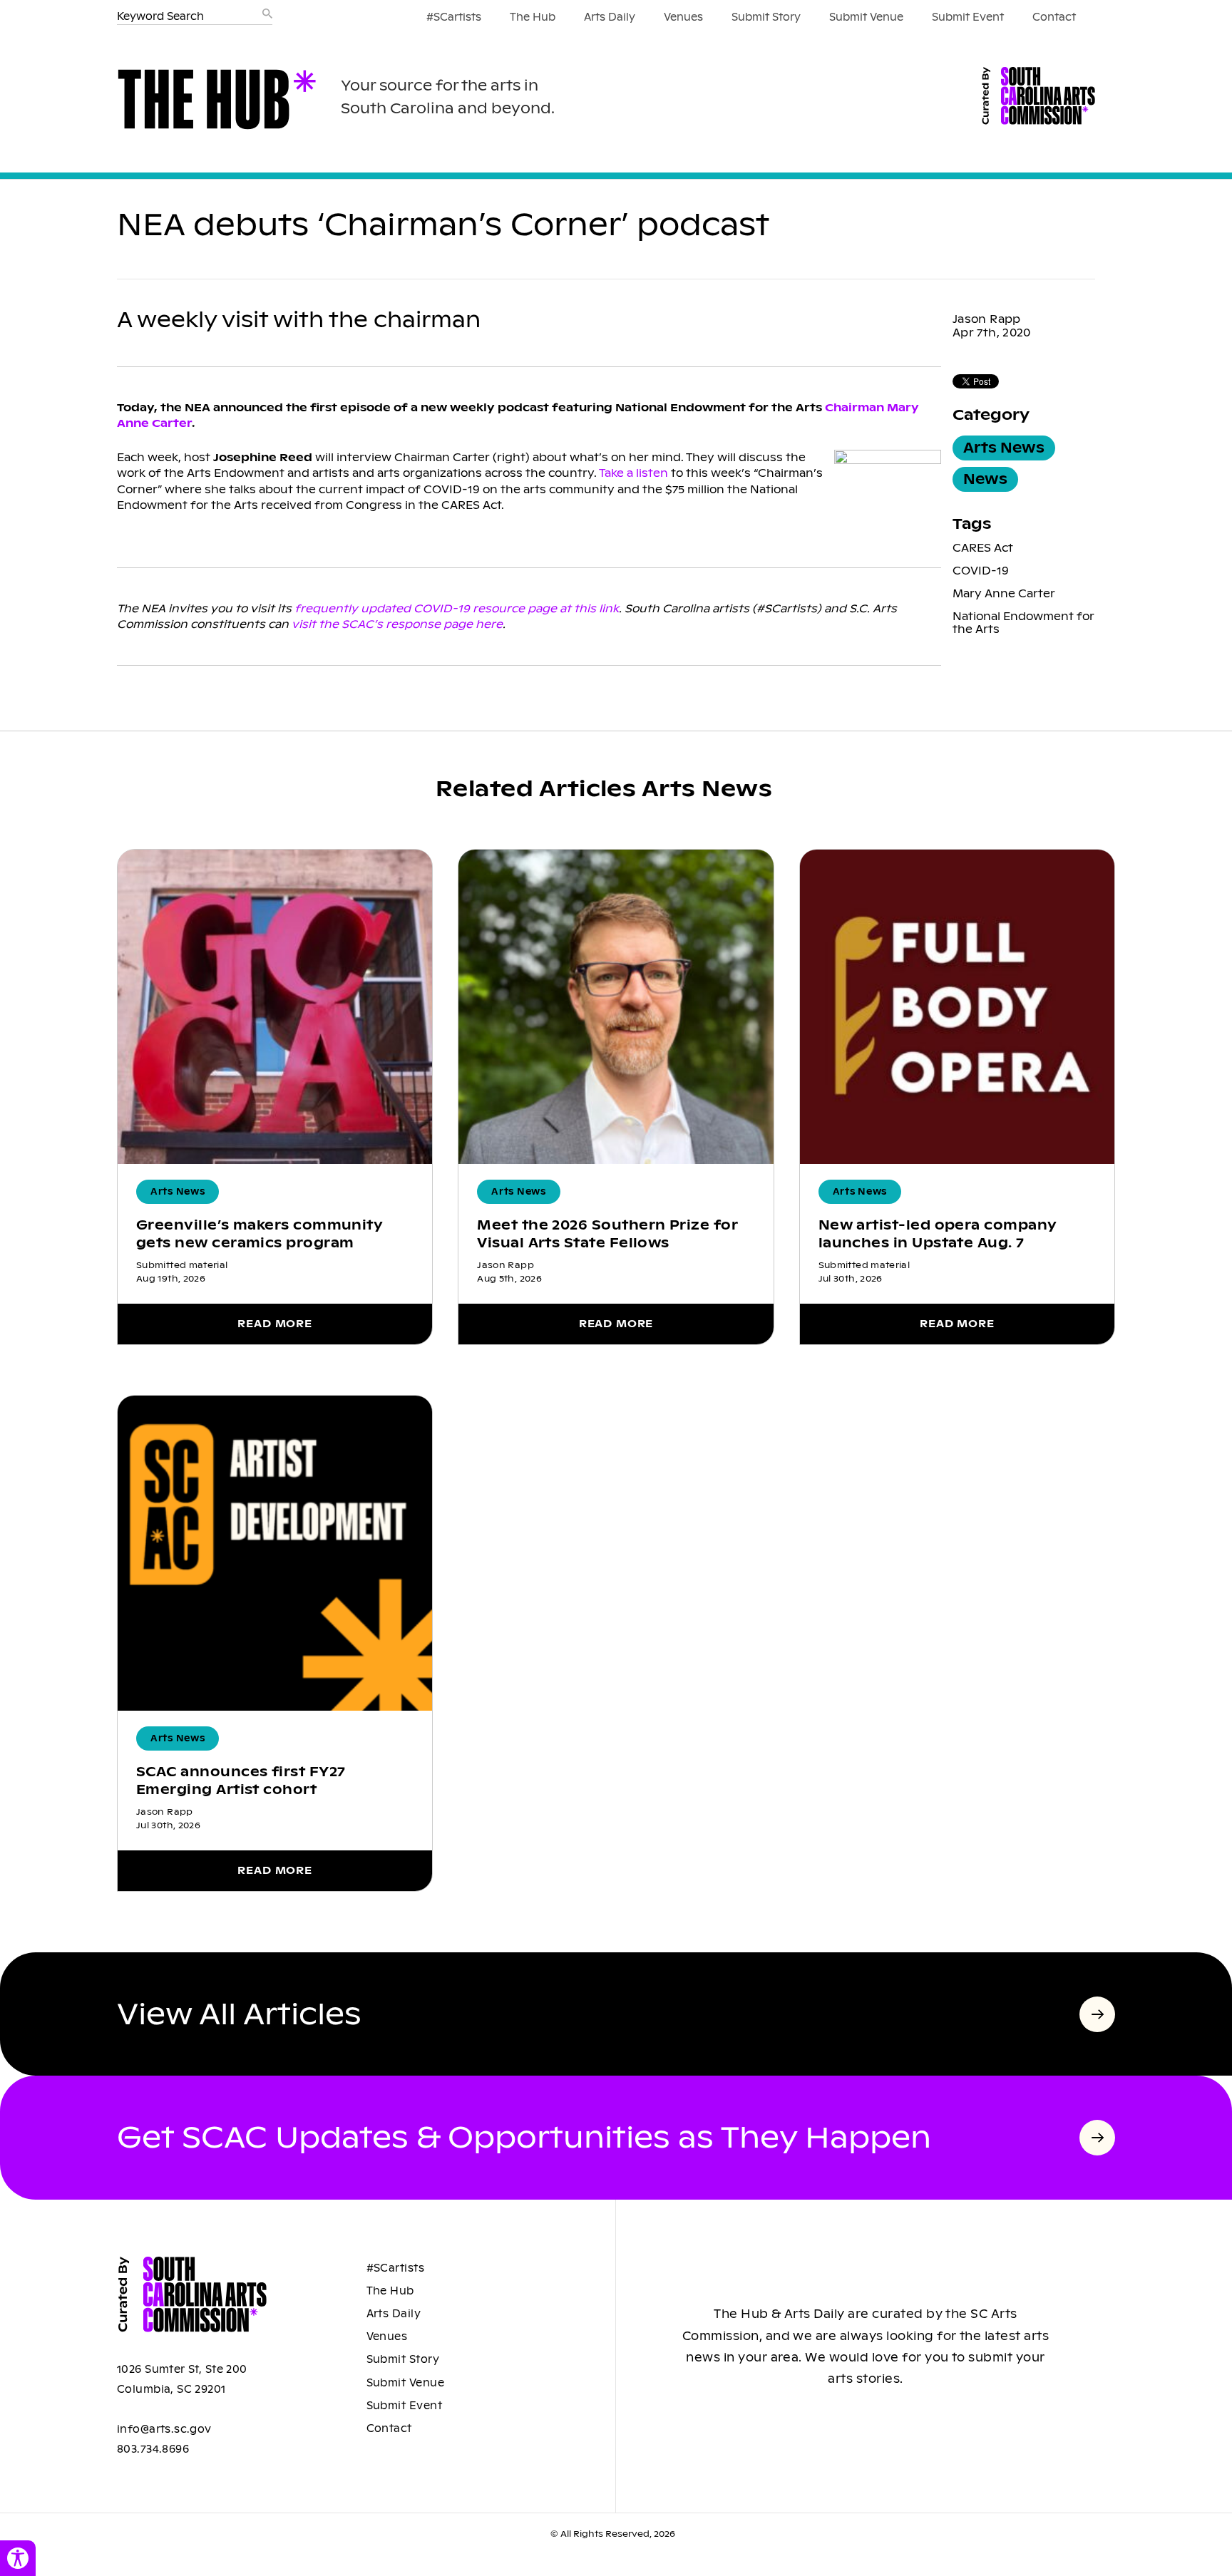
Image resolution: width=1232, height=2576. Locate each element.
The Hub (533, 17)
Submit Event (968, 17)
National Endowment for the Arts (1023, 623)
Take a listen (633, 473)
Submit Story (766, 17)
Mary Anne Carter (1004, 593)
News (985, 479)
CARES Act (983, 548)
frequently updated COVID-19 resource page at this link (457, 608)
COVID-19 (981, 571)
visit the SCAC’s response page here (397, 624)
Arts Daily (610, 17)
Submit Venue (866, 17)
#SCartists (454, 17)
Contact (1054, 17)
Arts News (1004, 448)
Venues (683, 17)
